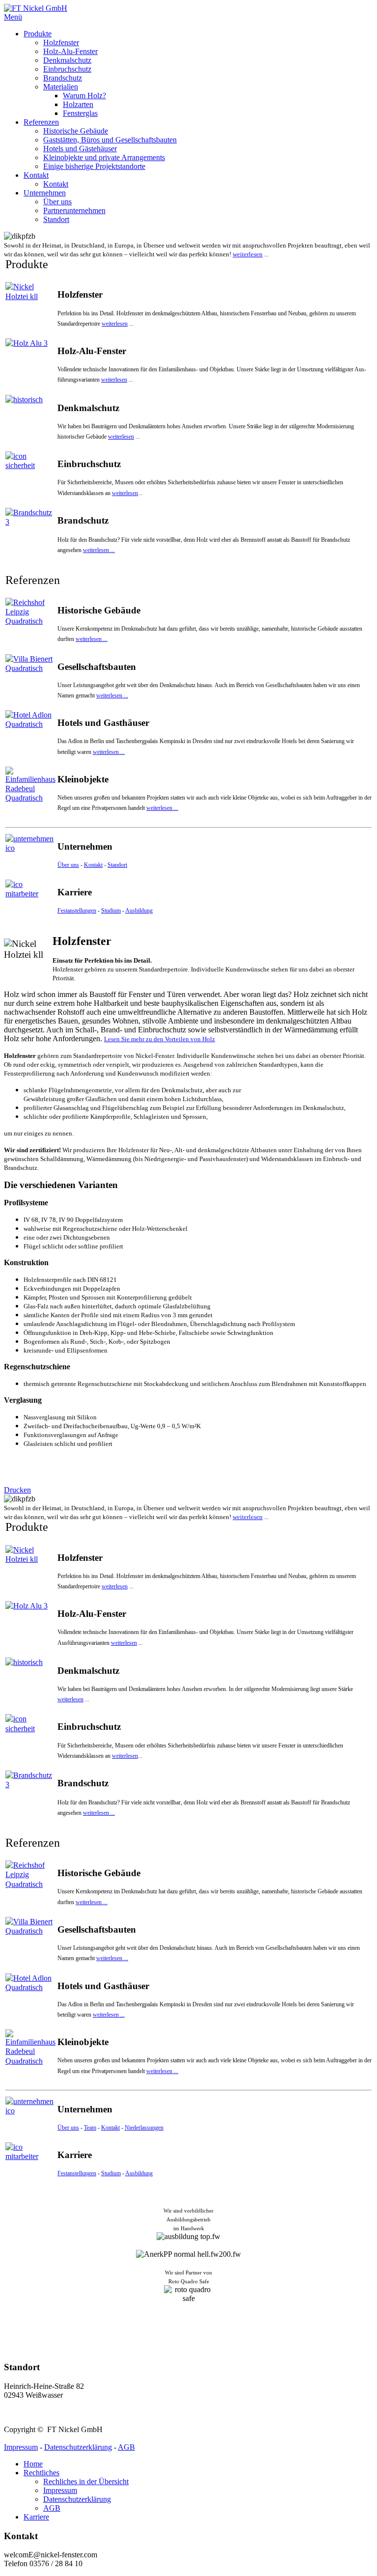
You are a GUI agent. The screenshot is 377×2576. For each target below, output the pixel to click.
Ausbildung (139, 911)
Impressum (21, 2447)
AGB (126, 2447)
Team (90, 2128)
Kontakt (93, 865)
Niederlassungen (144, 2128)
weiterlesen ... (99, 550)
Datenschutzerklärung (78, 2447)
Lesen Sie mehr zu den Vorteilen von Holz (160, 1039)
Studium (111, 911)
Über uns (68, 865)
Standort (117, 865)
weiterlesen (248, 254)
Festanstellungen (77, 911)
